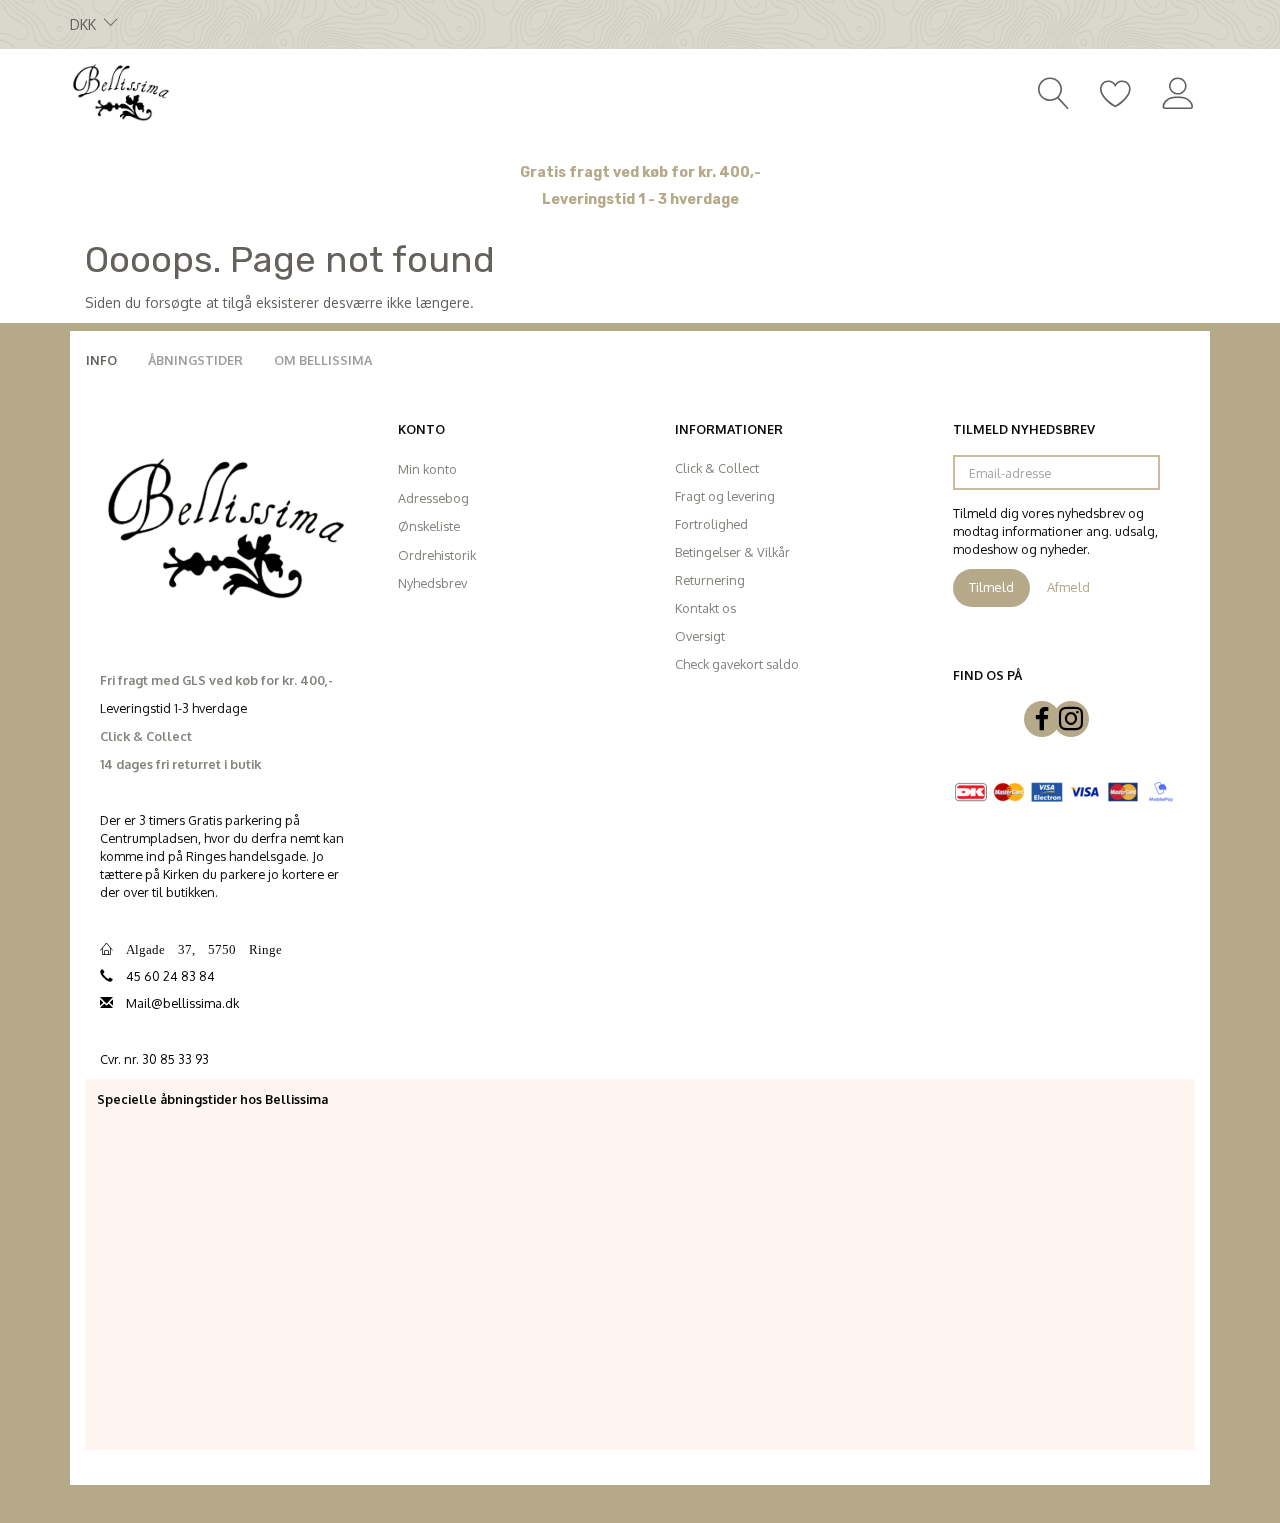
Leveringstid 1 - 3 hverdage (640, 199)
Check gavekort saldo (737, 664)
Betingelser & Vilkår (732, 552)
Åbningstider (195, 360)
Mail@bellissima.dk (182, 1003)
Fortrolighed (711, 524)
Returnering (710, 580)
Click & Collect (717, 468)
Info (101, 360)
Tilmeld (991, 587)
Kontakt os (705, 608)
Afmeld (1068, 587)
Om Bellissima (323, 360)
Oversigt (700, 636)
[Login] (1178, 91)
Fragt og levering (725, 496)
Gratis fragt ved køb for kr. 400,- (640, 172)
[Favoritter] (1116, 91)
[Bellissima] (120, 91)
